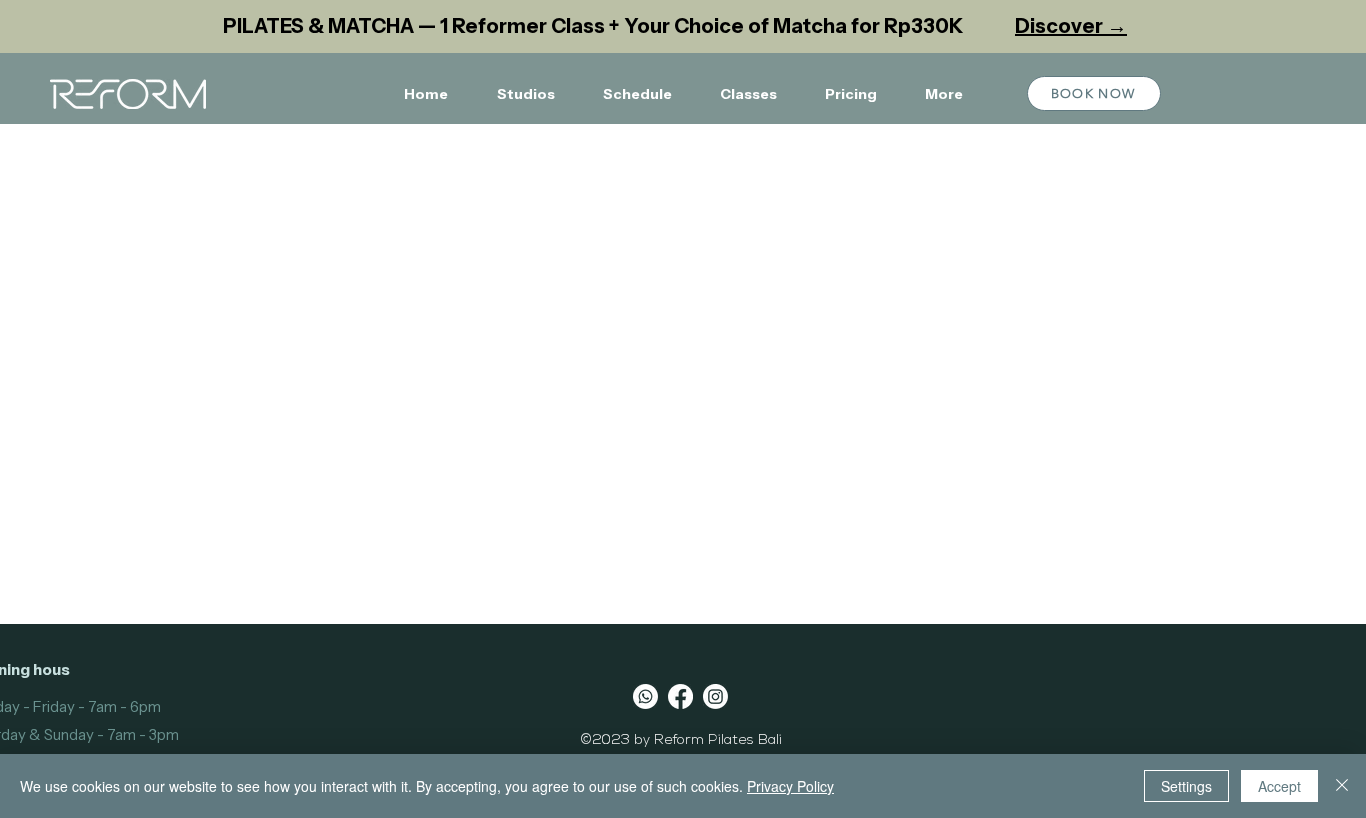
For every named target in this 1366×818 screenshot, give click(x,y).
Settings (1186, 786)
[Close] (1342, 786)
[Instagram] (715, 696)
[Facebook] (680, 696)
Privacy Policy (790, 786)
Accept (1279, 786)
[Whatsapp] (645, 696)
